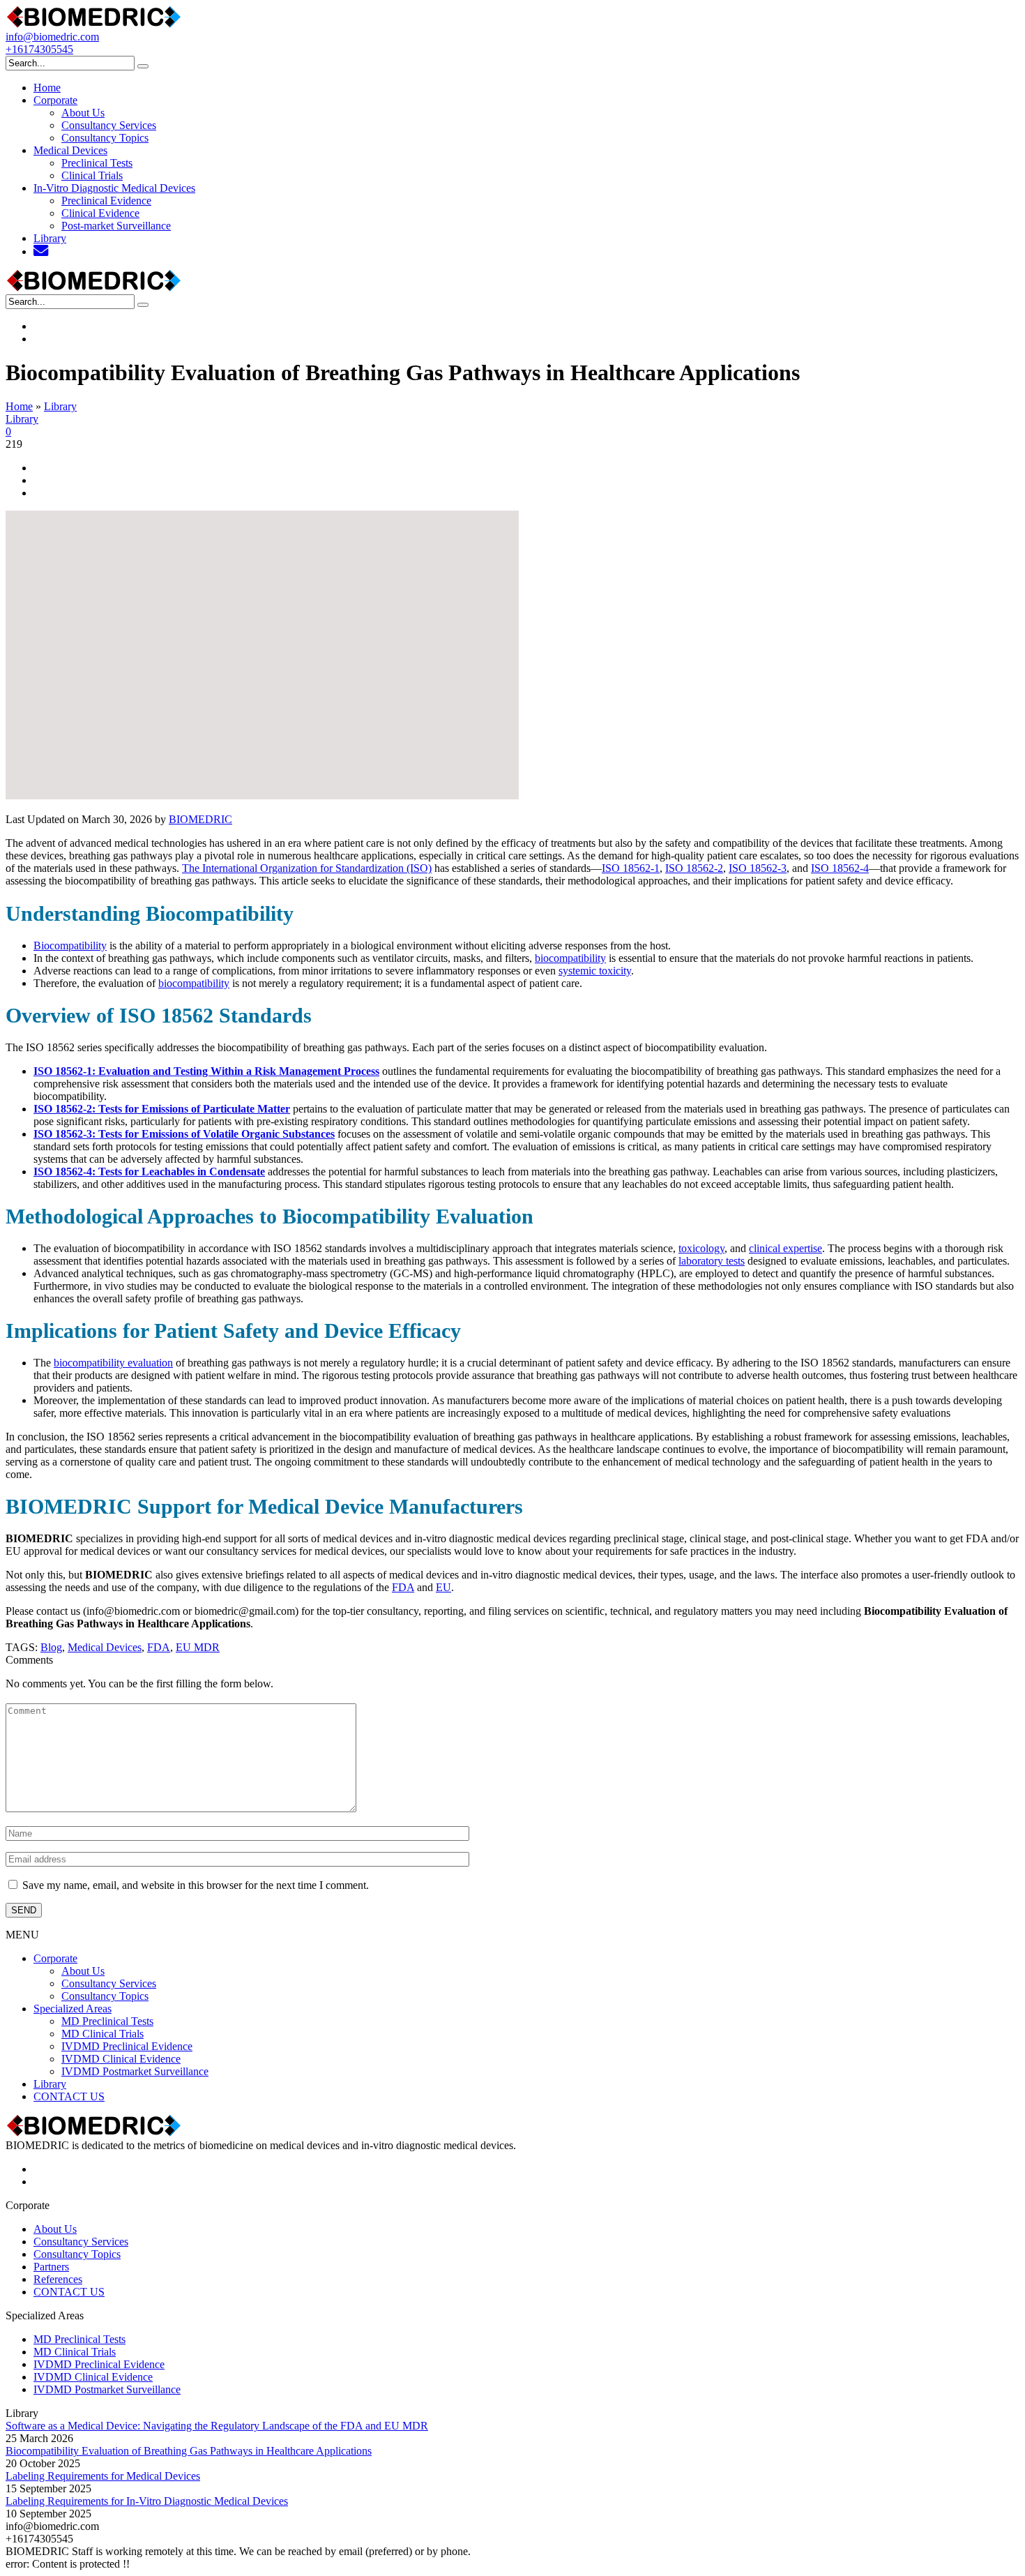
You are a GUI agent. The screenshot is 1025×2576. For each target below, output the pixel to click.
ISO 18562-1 (631, 868)
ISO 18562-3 (758, 868)
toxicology (701, 1248)
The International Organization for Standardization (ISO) (307, 868)
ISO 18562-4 (840, 868)
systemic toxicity (595, 971)
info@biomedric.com (52, 37)
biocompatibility (570, 958)
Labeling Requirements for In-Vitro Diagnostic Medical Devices (147, 2501)
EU (443, 1587)
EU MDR (198, 1647)
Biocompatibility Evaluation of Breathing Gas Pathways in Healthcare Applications (189, 2451)
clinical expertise (785, 1248)
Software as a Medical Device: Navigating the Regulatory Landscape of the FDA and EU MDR (217, 2426)
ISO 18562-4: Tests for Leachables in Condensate (149, 1172)
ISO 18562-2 (694, 868)
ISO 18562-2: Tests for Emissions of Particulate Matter (162, 1109)
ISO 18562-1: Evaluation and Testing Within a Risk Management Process (206, 1071)
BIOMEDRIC (200, 819)
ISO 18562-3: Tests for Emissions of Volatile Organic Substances (184, 1134)
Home (19, 406)
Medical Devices (105, 1647)
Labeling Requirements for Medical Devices (103, 2476)
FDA (403, 1587)
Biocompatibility (70, 946)
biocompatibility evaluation (113, 1363)
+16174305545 (39, 49)
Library (60, 406)
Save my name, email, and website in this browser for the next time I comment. (196, 1885)
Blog (51, 1647)
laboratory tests (712, 1261)
